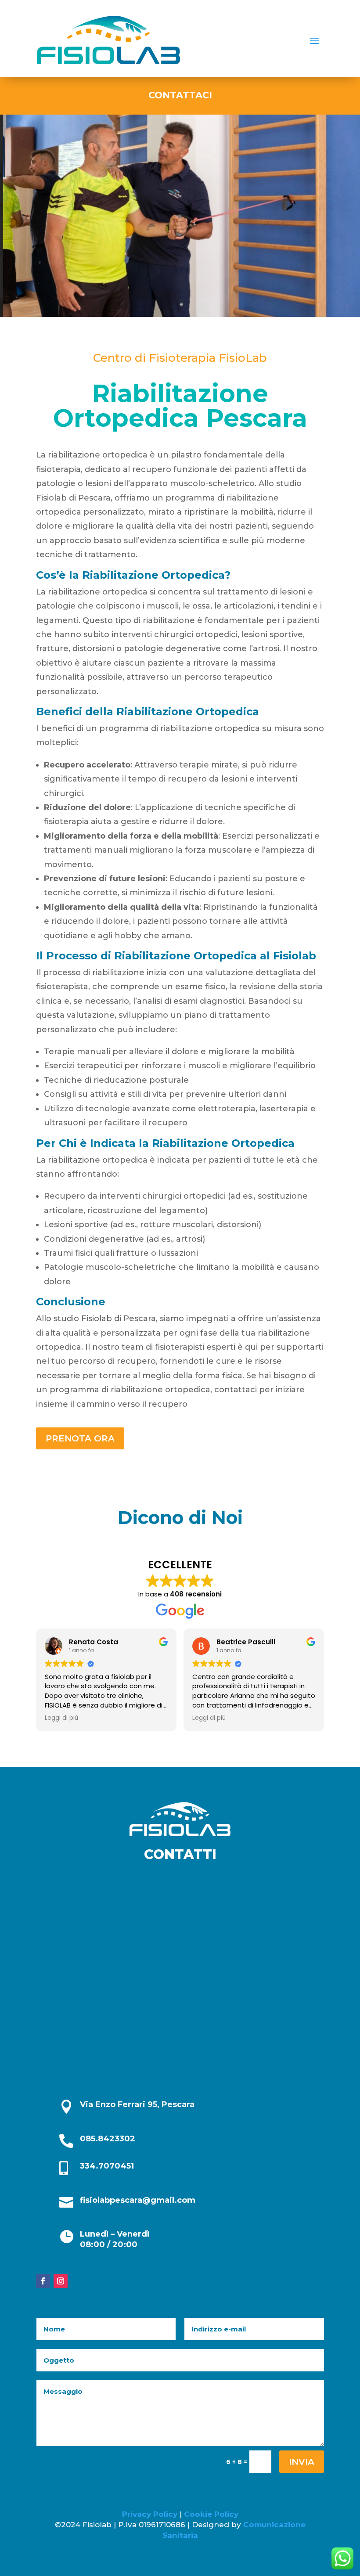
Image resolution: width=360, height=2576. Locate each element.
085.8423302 (108, 2139)
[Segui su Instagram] (61, 2281)
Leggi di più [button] (61, 1718)
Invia (302, 2462)
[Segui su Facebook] (43, 2281)
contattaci (180, 95)
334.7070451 (107, 2166)
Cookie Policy (211, 2514)
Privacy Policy (151, 2514)
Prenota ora (80, 1438)
